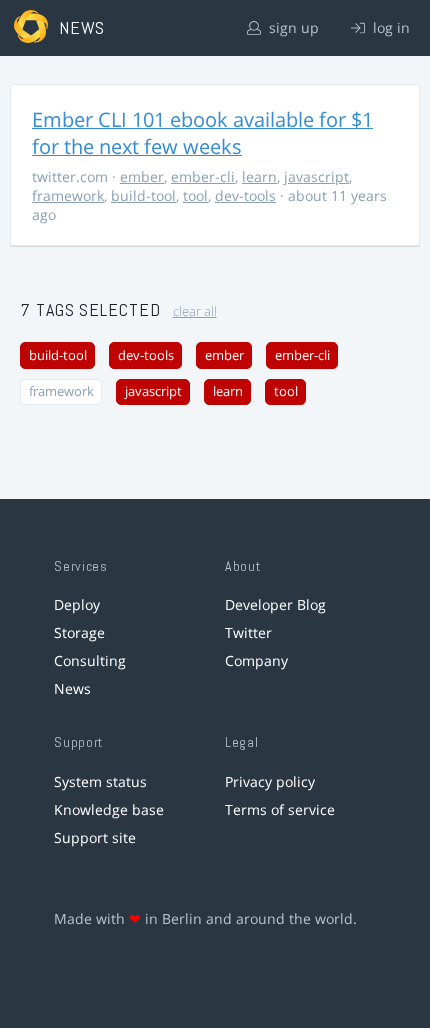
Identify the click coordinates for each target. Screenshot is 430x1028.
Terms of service (280, 809)
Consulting (90, 660)
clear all (195, 311)
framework (68, 195)
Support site (95, 837)
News (72, 688)
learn (259, 176)
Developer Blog (275, 604)
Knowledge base (109, 809)
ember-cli (203, 176)
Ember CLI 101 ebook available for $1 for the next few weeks (202, 133)
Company (256, 660)
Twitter (248, 632)
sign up (292, 27)
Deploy (77, 604)
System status (100, 781)
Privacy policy (270, 781)
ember (142, 176)
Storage (79, 632)
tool (195, 195)
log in (389, 27)
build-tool (143, 195)
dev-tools (245, 195)
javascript (316, 176)
